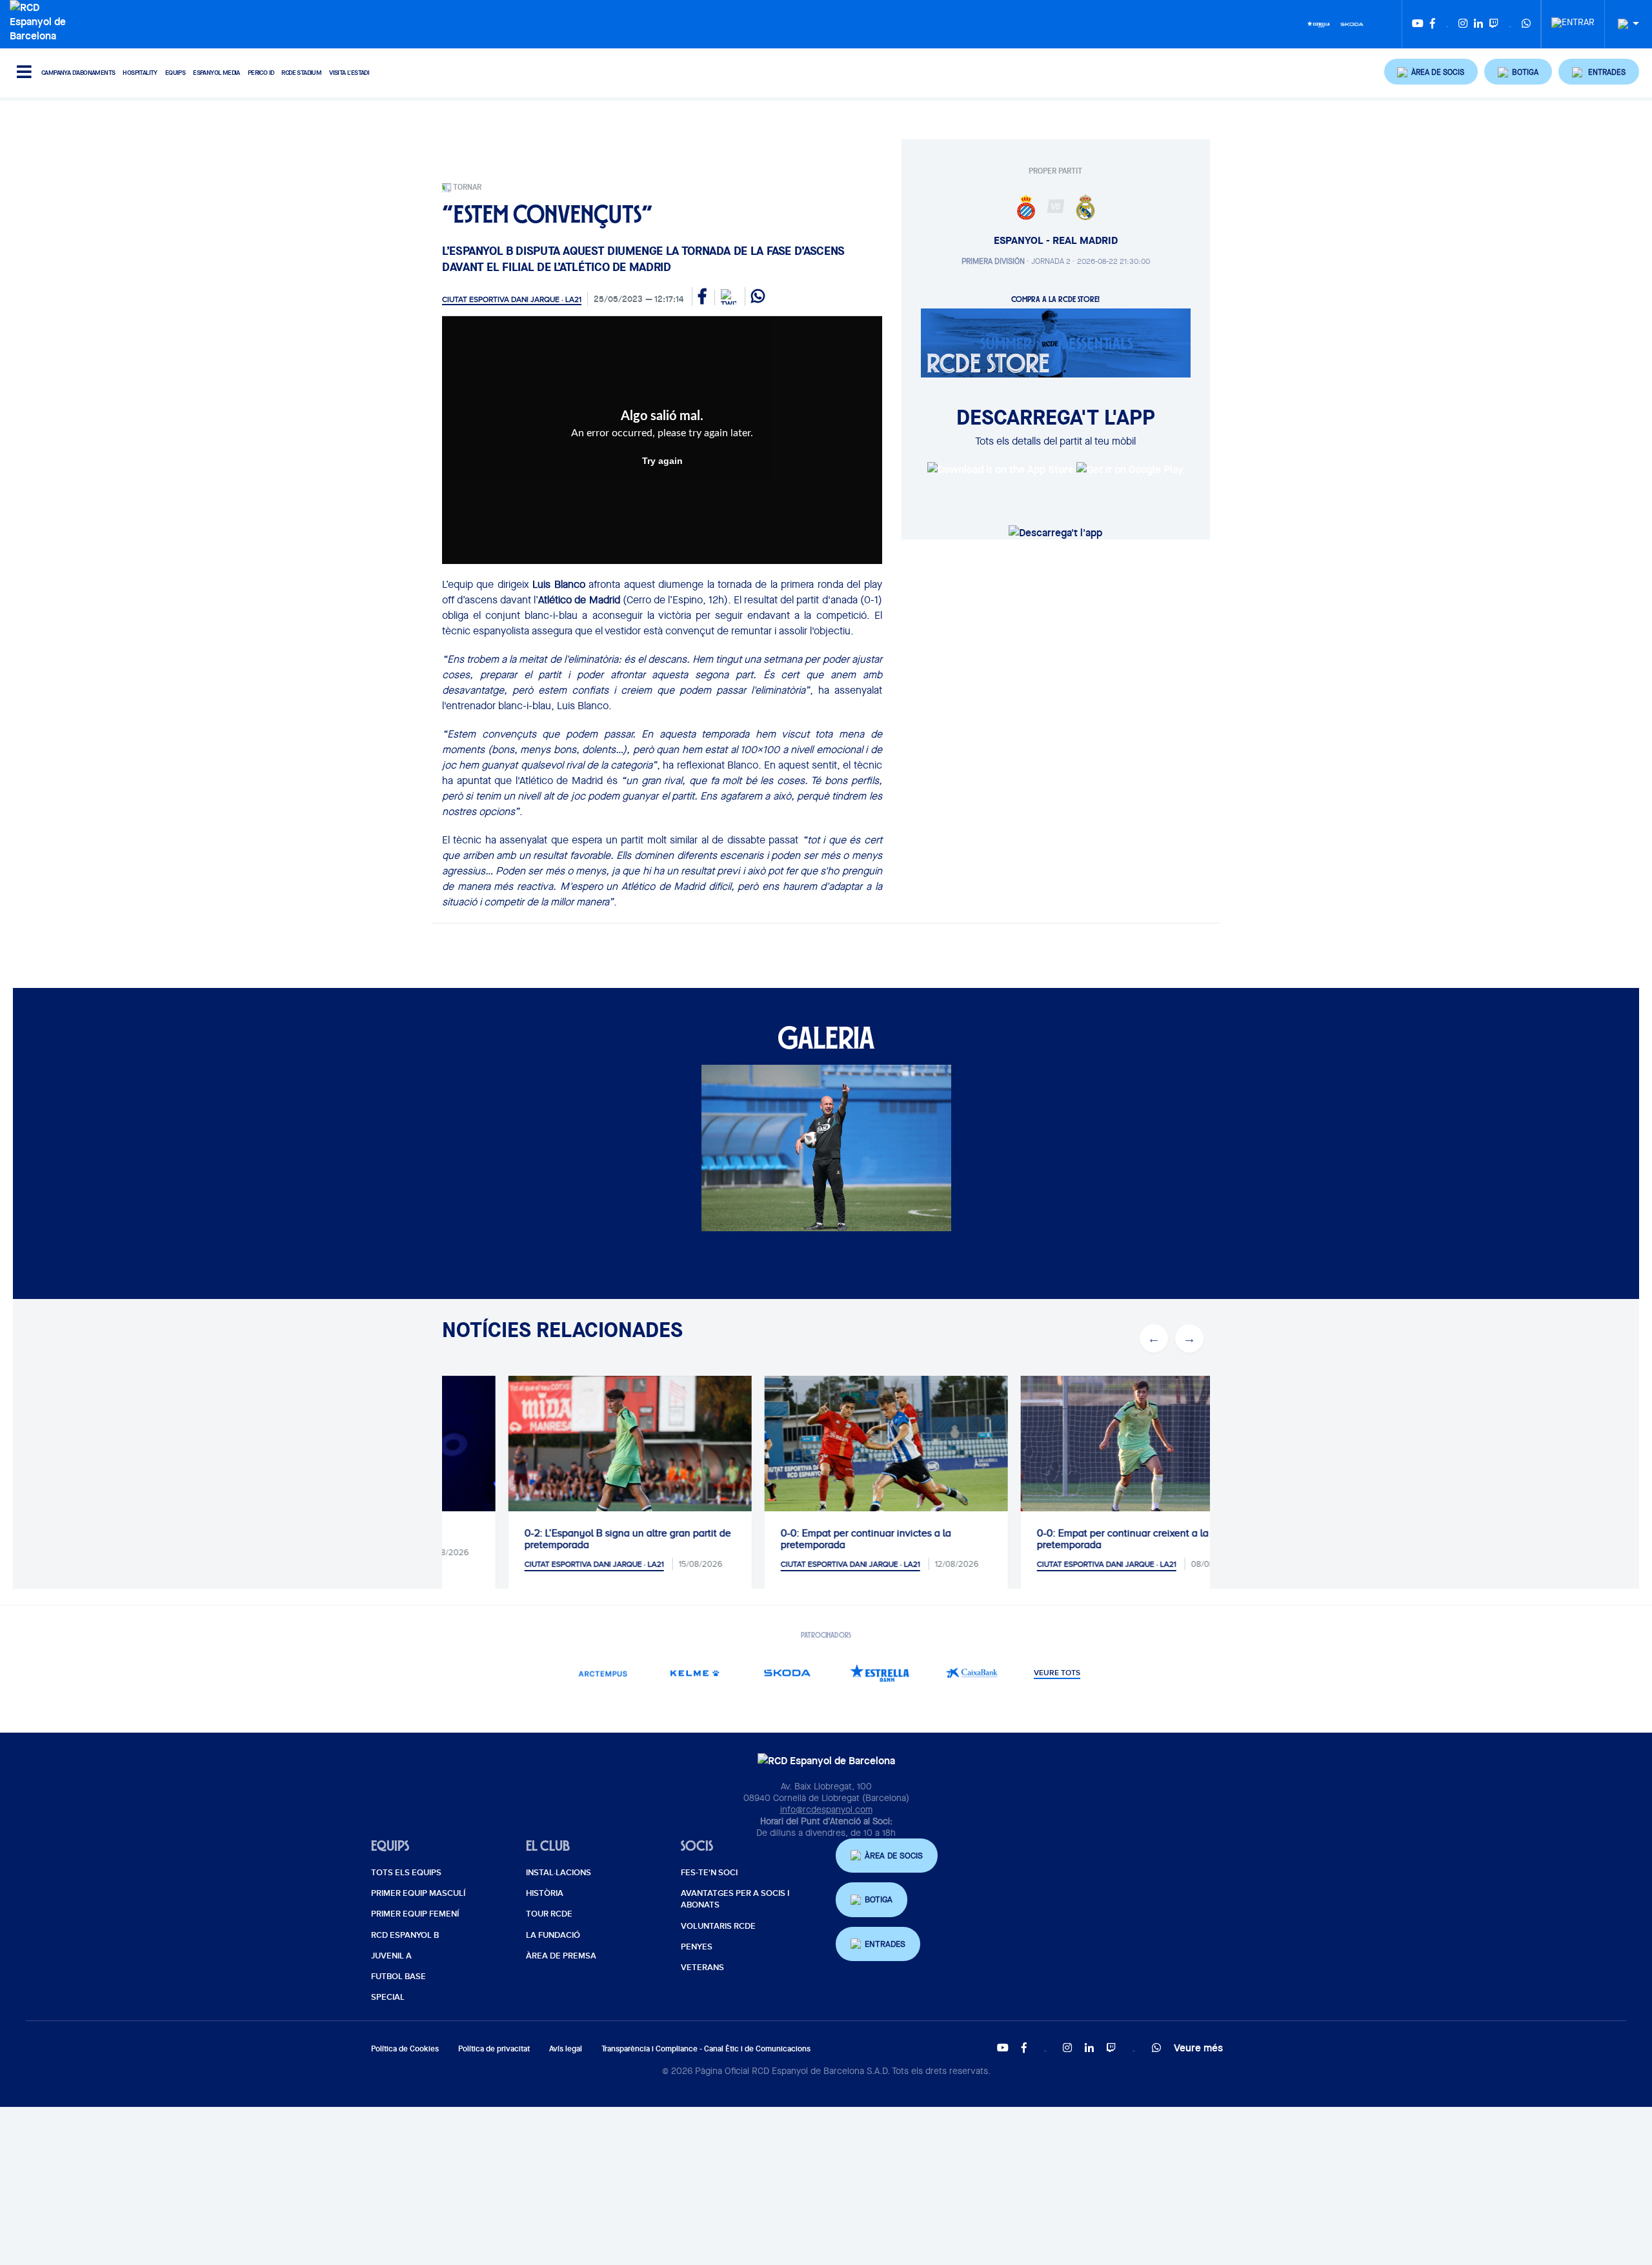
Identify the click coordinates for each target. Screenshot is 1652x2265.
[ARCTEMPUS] (603, 1673)
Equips (175, 73)
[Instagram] (1463, 24)
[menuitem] (1573, 19)
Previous (1154, 1338)
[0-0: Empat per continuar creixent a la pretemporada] (1083, 1457)
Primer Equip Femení (415, 1914)
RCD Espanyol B (405, 1935)
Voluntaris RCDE (718, 1926)
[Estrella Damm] (1318, 23)
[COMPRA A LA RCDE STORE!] (1056, 342)
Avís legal (566, 2049)
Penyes (697, 1947)
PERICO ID (261, 73)
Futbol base (398, 1977)
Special (388, 1997)
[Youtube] (1418, 24)
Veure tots (1057, 1673)
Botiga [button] (879, 1899)
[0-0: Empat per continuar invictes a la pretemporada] (826, 1457)
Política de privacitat (494, 2049)
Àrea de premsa (561, 1956)
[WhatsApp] (1526, 24)
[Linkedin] (1478, 24)
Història (545, 1893)
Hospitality (140, 73)
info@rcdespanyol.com (826, 1809)
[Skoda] (1352, 23)
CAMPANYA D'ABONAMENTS (78, 73)
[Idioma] (1624, 24)
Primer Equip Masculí (418, 1893)
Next (1189, 1338)
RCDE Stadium (301, 73)
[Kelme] (695, 1673)
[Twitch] (1494, 24)
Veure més (1198, 2048)
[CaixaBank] (972, 1673)
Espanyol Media (217, 73)
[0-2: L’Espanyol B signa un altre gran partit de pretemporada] (570, 1457)
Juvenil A (391, 1956)
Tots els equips (406, 1873)
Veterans (702, 1968)
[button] (1431, 72)
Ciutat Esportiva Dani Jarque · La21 (512, 299)
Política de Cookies (405, 2049)
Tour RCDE (549, 1914)
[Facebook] (1433, 24)
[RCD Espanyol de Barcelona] (41, 20)
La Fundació (553, 1935)
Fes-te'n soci (709, 1873)
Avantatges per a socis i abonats (735, 1899)
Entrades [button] (885, 1944)
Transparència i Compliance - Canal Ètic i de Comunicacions (706, 2049)
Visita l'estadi (349, 73)
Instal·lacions (559, 1873)
